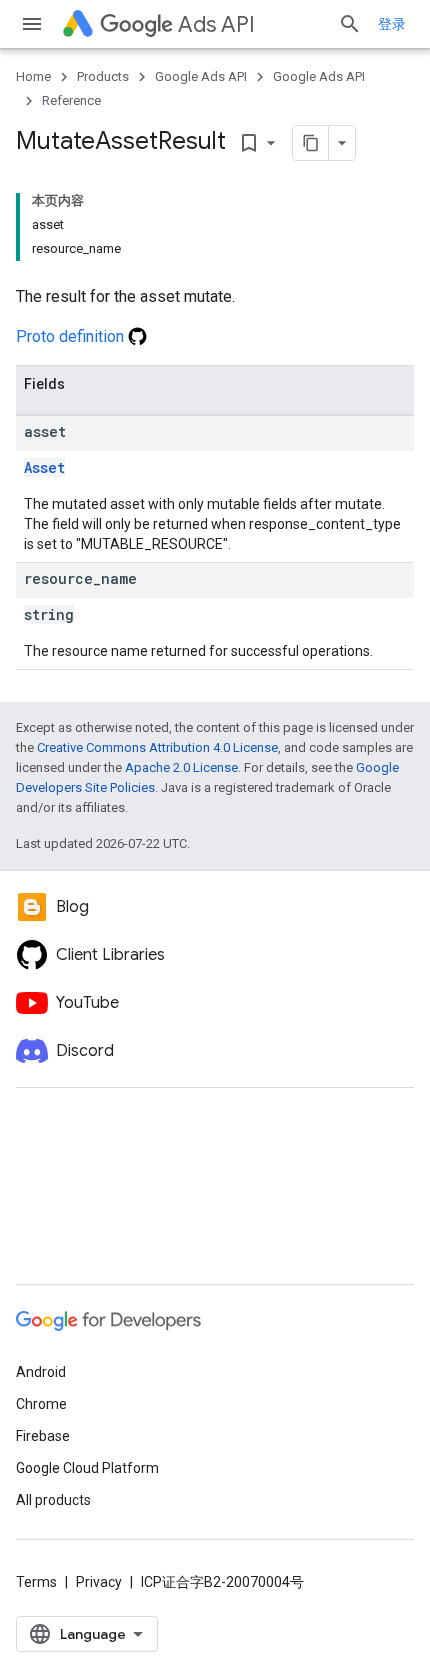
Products (103, 76)
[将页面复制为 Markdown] (311, 143)
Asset (44, 467)
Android (41, 1372)
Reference (71, 100)
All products (53, 1500)
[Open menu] (32, 24)
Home (33, 76)
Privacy (99, 1582)
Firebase (43, 1436)
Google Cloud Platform (87, 1468)
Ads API (216, 24)
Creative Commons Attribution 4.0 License (157, 747)
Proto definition (72, 336)
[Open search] (350, 24)
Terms (36, 1582)
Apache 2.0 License (181, 767)
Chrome (41, 1404)
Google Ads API (201, 76)
